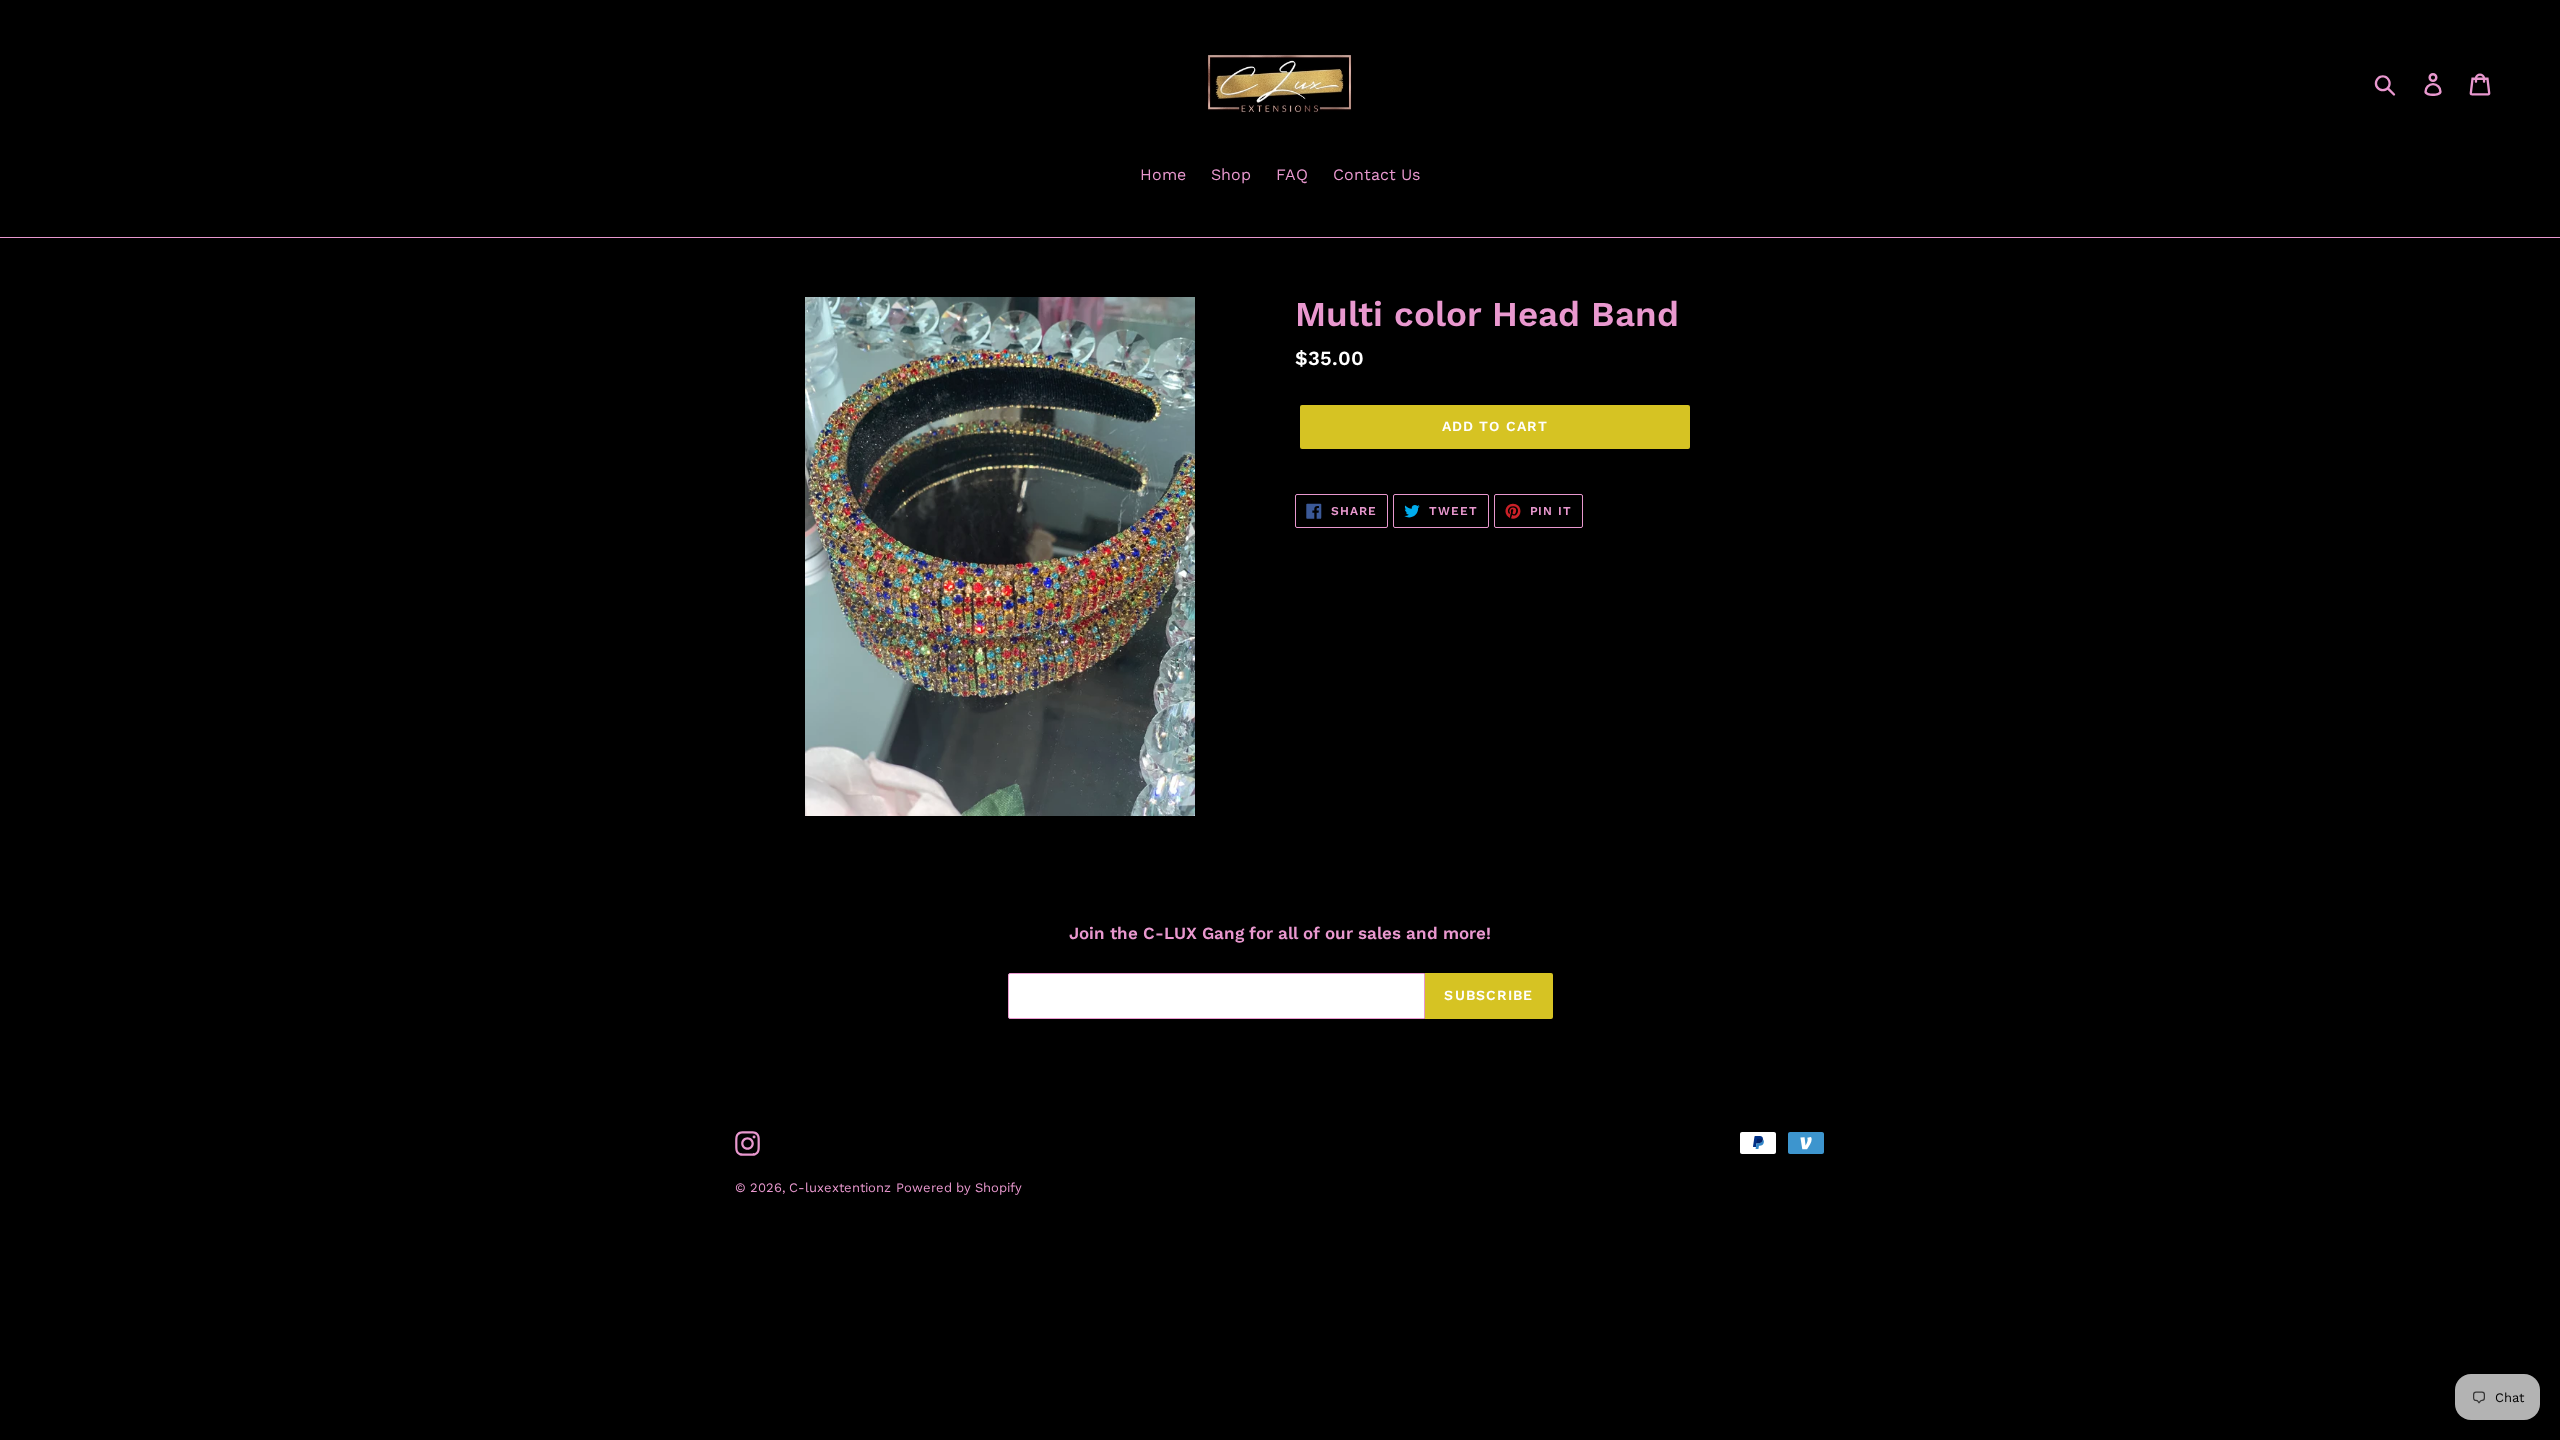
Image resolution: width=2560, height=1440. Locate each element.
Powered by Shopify (959, 1187)
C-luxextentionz (840, 1187)
